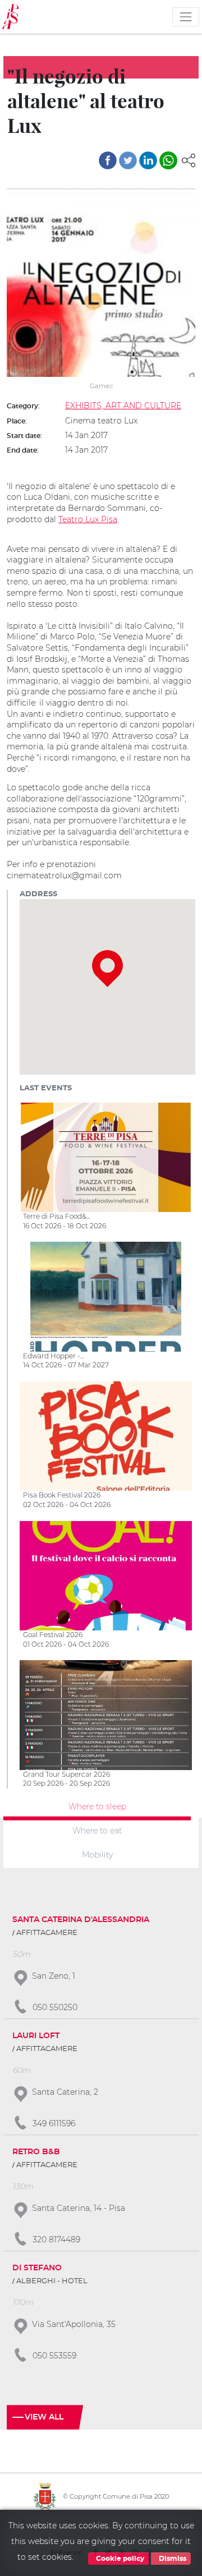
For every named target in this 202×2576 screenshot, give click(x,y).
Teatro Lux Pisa (88, 519)
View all (44, 2417)
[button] (189, 159)
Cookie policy (119, 2559)
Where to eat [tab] (97, 1830)
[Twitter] (128, 160)
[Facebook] (108, 160)
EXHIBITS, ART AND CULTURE (123, 405)
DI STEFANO (37, 2268)
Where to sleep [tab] (97, 1807)
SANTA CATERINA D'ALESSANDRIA (81, 1920)
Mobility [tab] (97, 1854)
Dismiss (172, 2559)
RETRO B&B (36, 2152)
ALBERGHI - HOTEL (52, 2281)
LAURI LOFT (36, 2036)
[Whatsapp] (168, 160)
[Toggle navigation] (186, 17)
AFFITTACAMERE (47, 1933)
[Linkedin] (148, 160)
